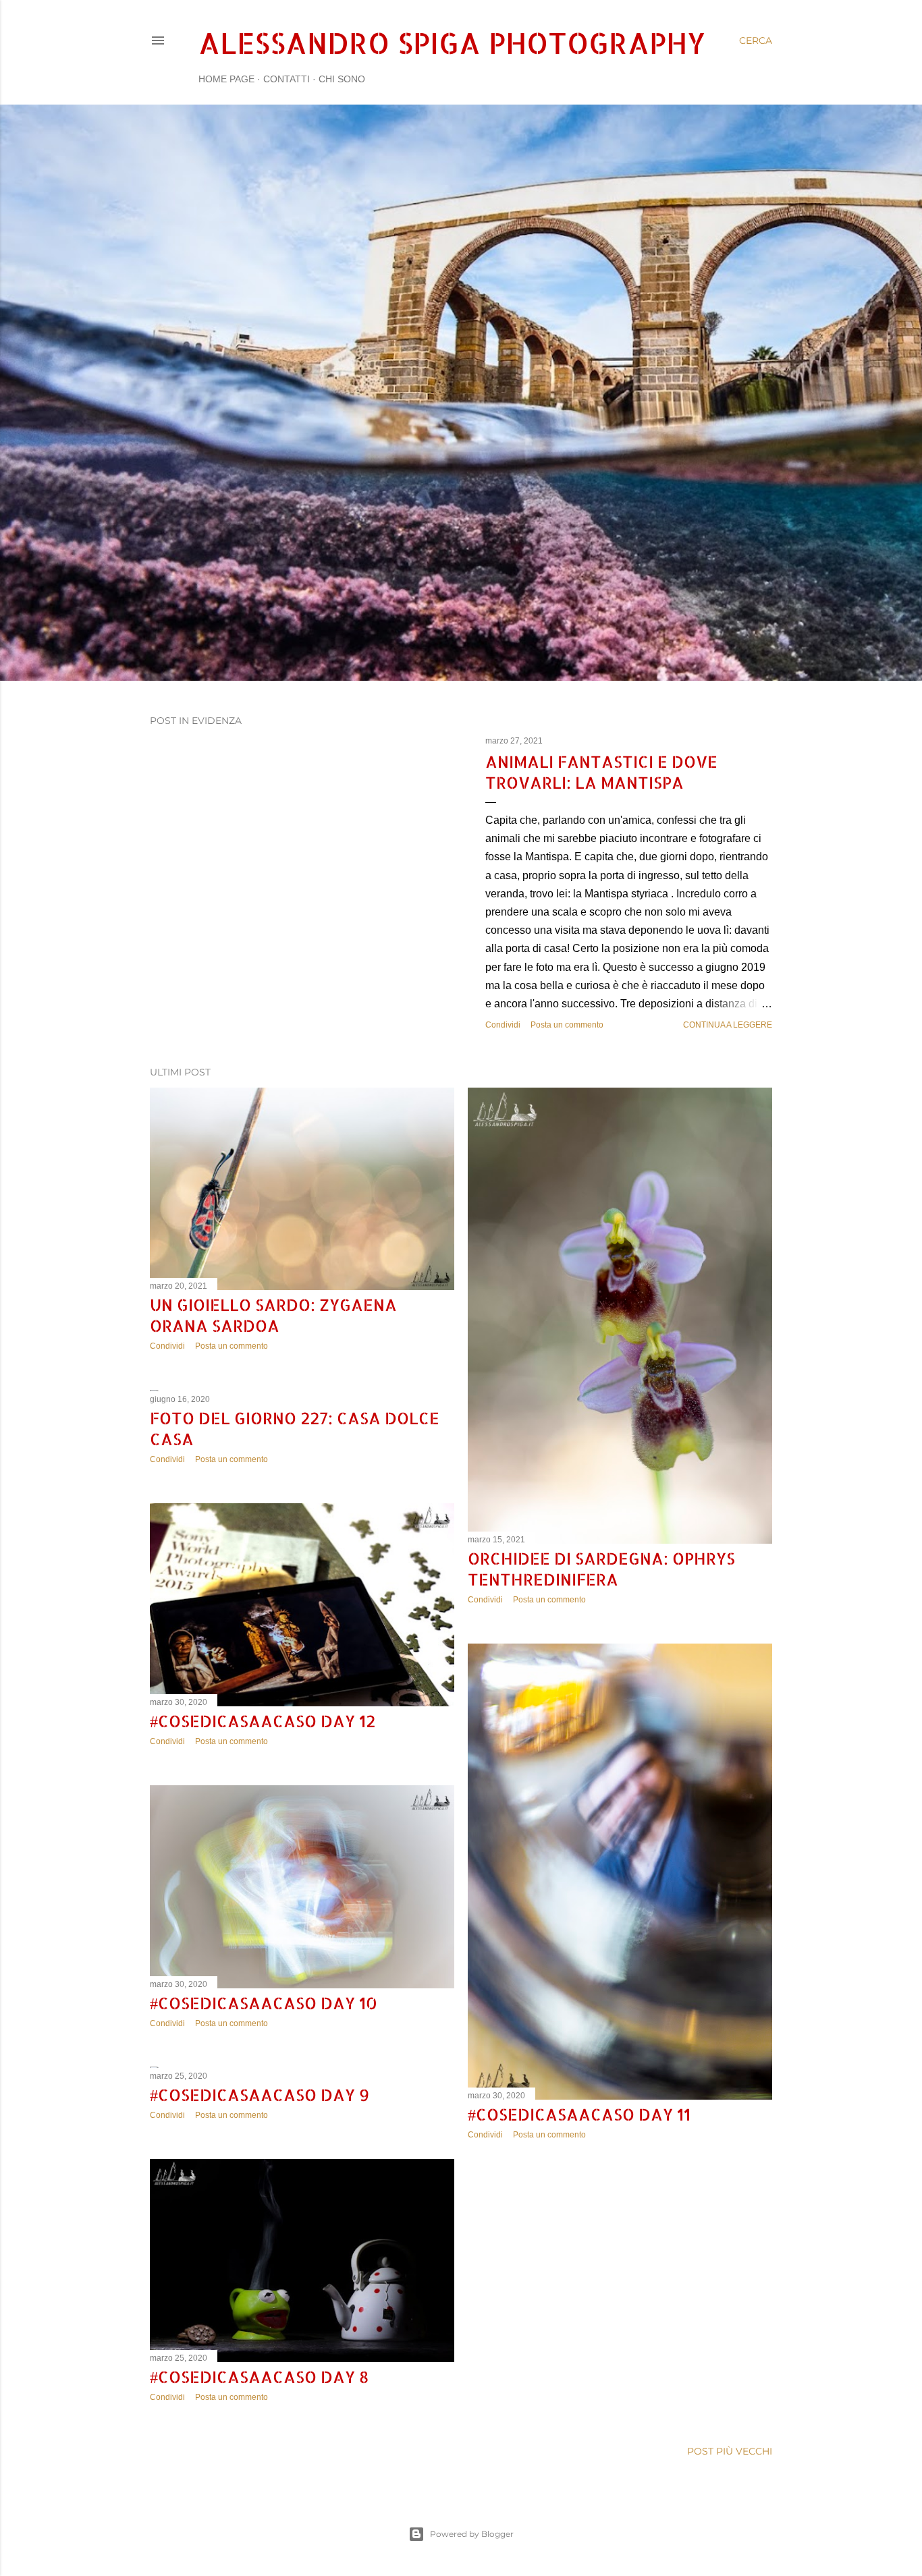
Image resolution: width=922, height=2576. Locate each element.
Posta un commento (567, 1025)
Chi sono (342, 79)
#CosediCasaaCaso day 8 (259, 2377)
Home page (226, 79)
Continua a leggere (728, 1025)
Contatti (287, 79)
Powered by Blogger (472, 2534)
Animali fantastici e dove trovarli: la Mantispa (601, 772)
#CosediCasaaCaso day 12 (263, 1721)
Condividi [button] (503, 1025)
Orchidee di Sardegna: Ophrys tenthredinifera (601, 1569)
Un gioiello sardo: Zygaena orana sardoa (273, 1315)
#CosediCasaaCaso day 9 (260, 2095)
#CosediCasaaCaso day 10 (264, 2003)
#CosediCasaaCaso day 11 (579, 2114)
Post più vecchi (730, 2451)
